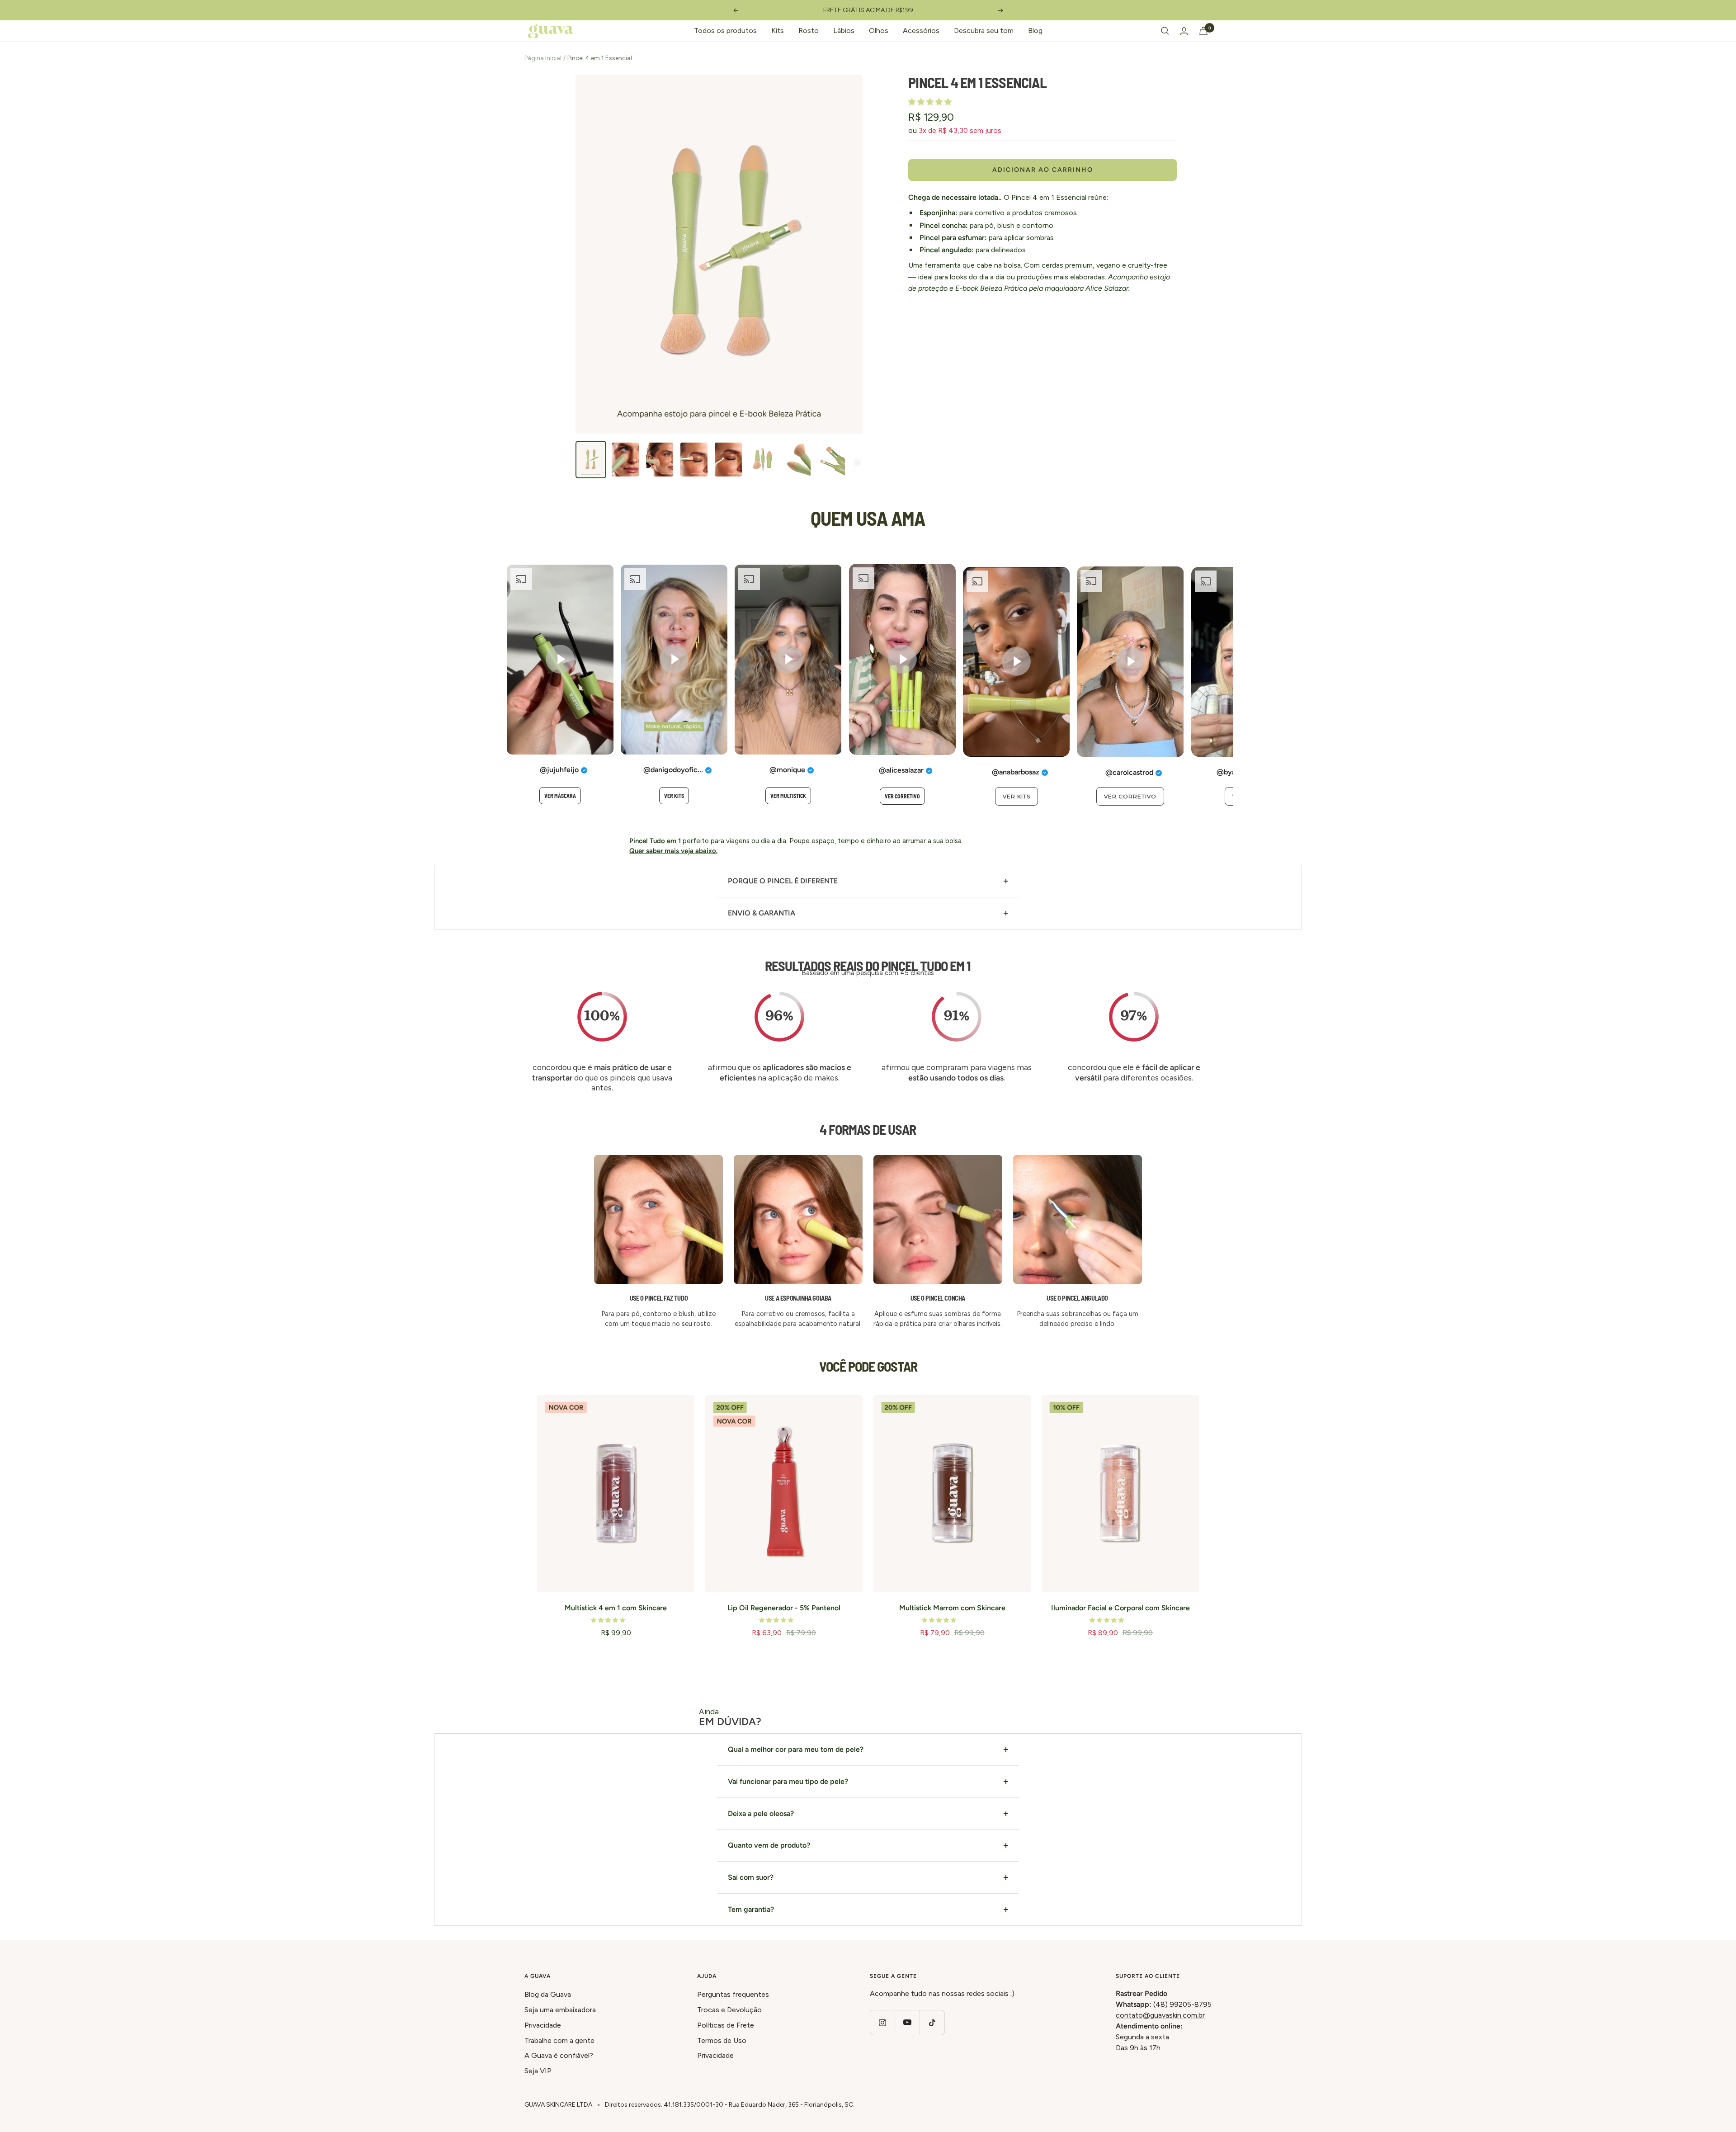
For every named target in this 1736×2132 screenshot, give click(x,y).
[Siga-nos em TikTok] (932, 2022)
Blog (1035, 31)
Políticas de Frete (726, 2025)
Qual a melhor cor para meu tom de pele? (796, 1749)
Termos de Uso (722, 2040)
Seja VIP (538, 2071)
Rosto (809, 31)
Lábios (844, 31)
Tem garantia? (751, 1909)
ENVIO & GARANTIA (762, 913)
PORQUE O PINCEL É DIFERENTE (783, 881)
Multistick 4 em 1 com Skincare (616, 1608)
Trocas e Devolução (729, 2010)
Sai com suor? (751, 1877)
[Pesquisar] (1165, 31)
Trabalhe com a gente (559, 2040)
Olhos (879, 31)
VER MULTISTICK (788, 796)
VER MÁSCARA (560, 796)
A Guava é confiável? (559, 2055)
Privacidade (543, 2025)
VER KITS (674, 796)
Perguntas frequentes (733, 1994)
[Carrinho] (1203, 31)
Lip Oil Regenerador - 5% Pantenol (784, 1608)
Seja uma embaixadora (560, 2010)
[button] (931, 102)
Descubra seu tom (984, 31)
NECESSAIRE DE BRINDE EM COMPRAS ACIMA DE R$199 (868, 10)
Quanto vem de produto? (769, 1845)
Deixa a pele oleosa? (761, 1814)
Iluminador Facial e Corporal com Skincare (1120, 1608)
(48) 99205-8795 (1182, 2004)
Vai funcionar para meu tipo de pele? (788, 1781)
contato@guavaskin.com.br (1160, 2015)
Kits (778, 31)
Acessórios (921, 31)
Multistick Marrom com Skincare (952, 1608)
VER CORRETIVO (902, 796)
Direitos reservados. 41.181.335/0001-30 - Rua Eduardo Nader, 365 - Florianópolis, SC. (730, 2105)
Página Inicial (543, 58)
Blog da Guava (548, 1994)
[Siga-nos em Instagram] (882, 2022)
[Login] (1184, 31)
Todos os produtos (725, 31)
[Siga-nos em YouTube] (907, 2022)
